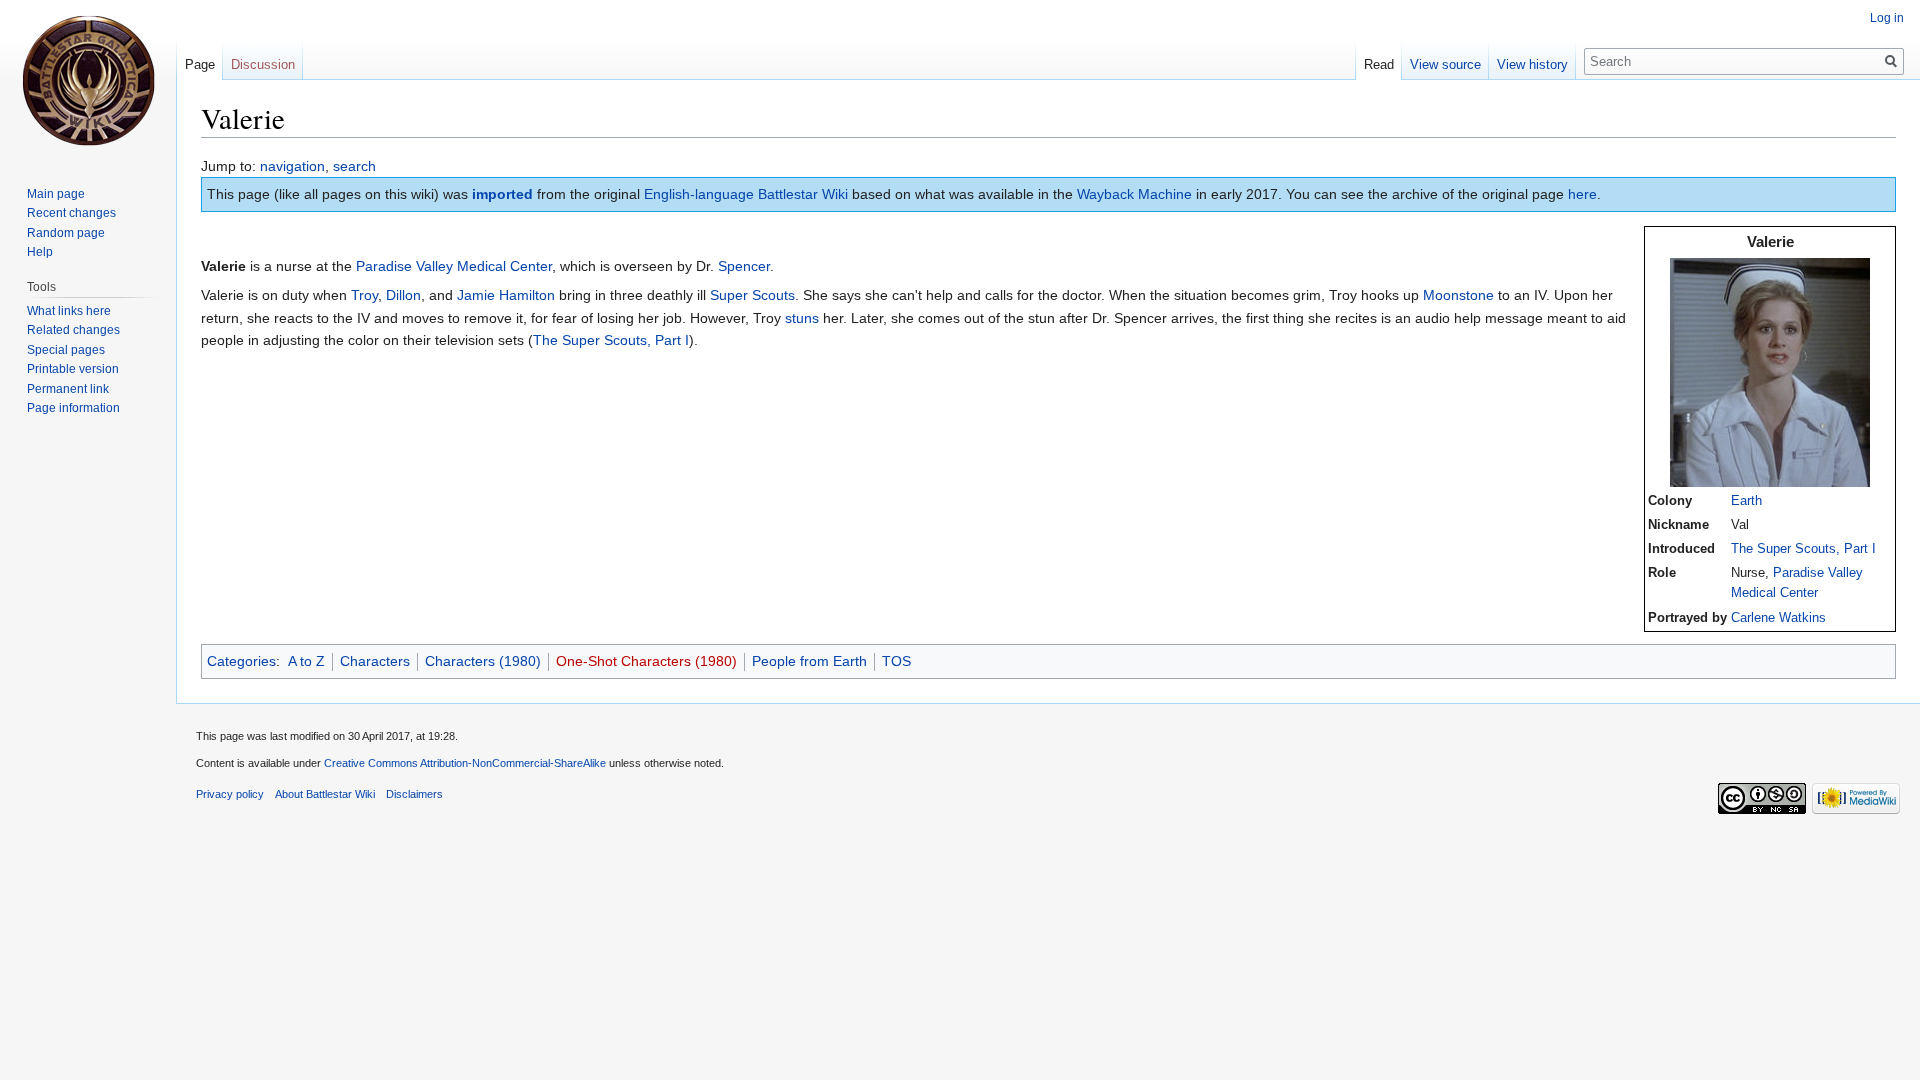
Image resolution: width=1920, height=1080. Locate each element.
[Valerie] (1770, 372)
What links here (69, 311)
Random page (66, 233)
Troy (364, 295)
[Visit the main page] (88, 80)
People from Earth (809, 661)
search (354, 166)
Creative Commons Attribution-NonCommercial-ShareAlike (465, 763)
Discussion (263, 64)
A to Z (306, 661)
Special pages (66, 350)
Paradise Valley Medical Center (454, 266)
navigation (292, 166)
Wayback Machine (1134, 194)
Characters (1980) (483, 661)
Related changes (73, 330)
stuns (802, 318)
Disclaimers (414, 794)
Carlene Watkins (1778, 618)
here (1582, 194)
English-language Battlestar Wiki (746, 194)
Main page (56, 194)
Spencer (744, 266)
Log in (1887, 18)
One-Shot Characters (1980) (646, 661)
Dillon (403, 295)
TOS (896, 661)
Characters (375, 661)
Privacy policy (230, 794)
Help (40, 252)
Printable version (73, 369)
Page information (73, 408)
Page (200, 64)
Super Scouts (752, 295)
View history (1532, 64)
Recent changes (71, 213)
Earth (1746, 501)
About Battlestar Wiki (325, 794)
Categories (241, 661)
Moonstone (1458, 295)
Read (1379, 64)
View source (1445, 64)
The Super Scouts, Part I (1803, 549)
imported (502, 194)
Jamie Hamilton (506, 295)
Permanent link (68, 389)
